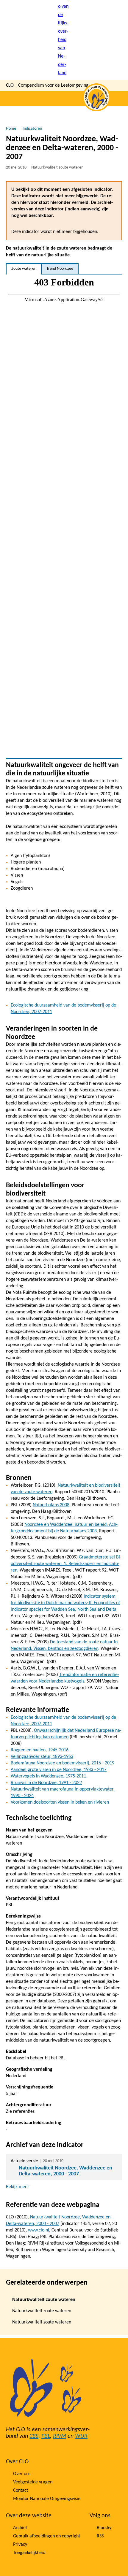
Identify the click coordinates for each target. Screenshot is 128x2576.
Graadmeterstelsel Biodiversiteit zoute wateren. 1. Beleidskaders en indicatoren (66, 1564)
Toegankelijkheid (29, 2553)
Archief (20, 2528)
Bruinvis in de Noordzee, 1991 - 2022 (46, 1783)
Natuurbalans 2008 (51, 1505)
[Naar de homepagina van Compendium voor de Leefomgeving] (64, 40)
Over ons (22, 2474)
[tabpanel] (64, 516)
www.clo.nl (39, 2230)
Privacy (20, 2545)
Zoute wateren (24, 269)
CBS (34, 2436)
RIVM (60, 2436)
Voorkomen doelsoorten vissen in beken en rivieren (60, 1802)
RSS (100, 2536)
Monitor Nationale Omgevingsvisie (47, 2499)
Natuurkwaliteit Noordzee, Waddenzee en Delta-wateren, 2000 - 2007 (65, 2171)
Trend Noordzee (60, 269)
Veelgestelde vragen (33, 2482)
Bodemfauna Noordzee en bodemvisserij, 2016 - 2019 (63, 1763)
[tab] (24, 269)
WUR (81, 2436)
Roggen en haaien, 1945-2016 (40, 1750)
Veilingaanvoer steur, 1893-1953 (42, 1757)
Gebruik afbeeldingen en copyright (47, 2536)
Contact (21, 2491)
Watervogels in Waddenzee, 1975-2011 (48, 1776)
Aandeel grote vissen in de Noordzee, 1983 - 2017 (59, 1770)
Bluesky (104, 2528)
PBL (46, 2436)
